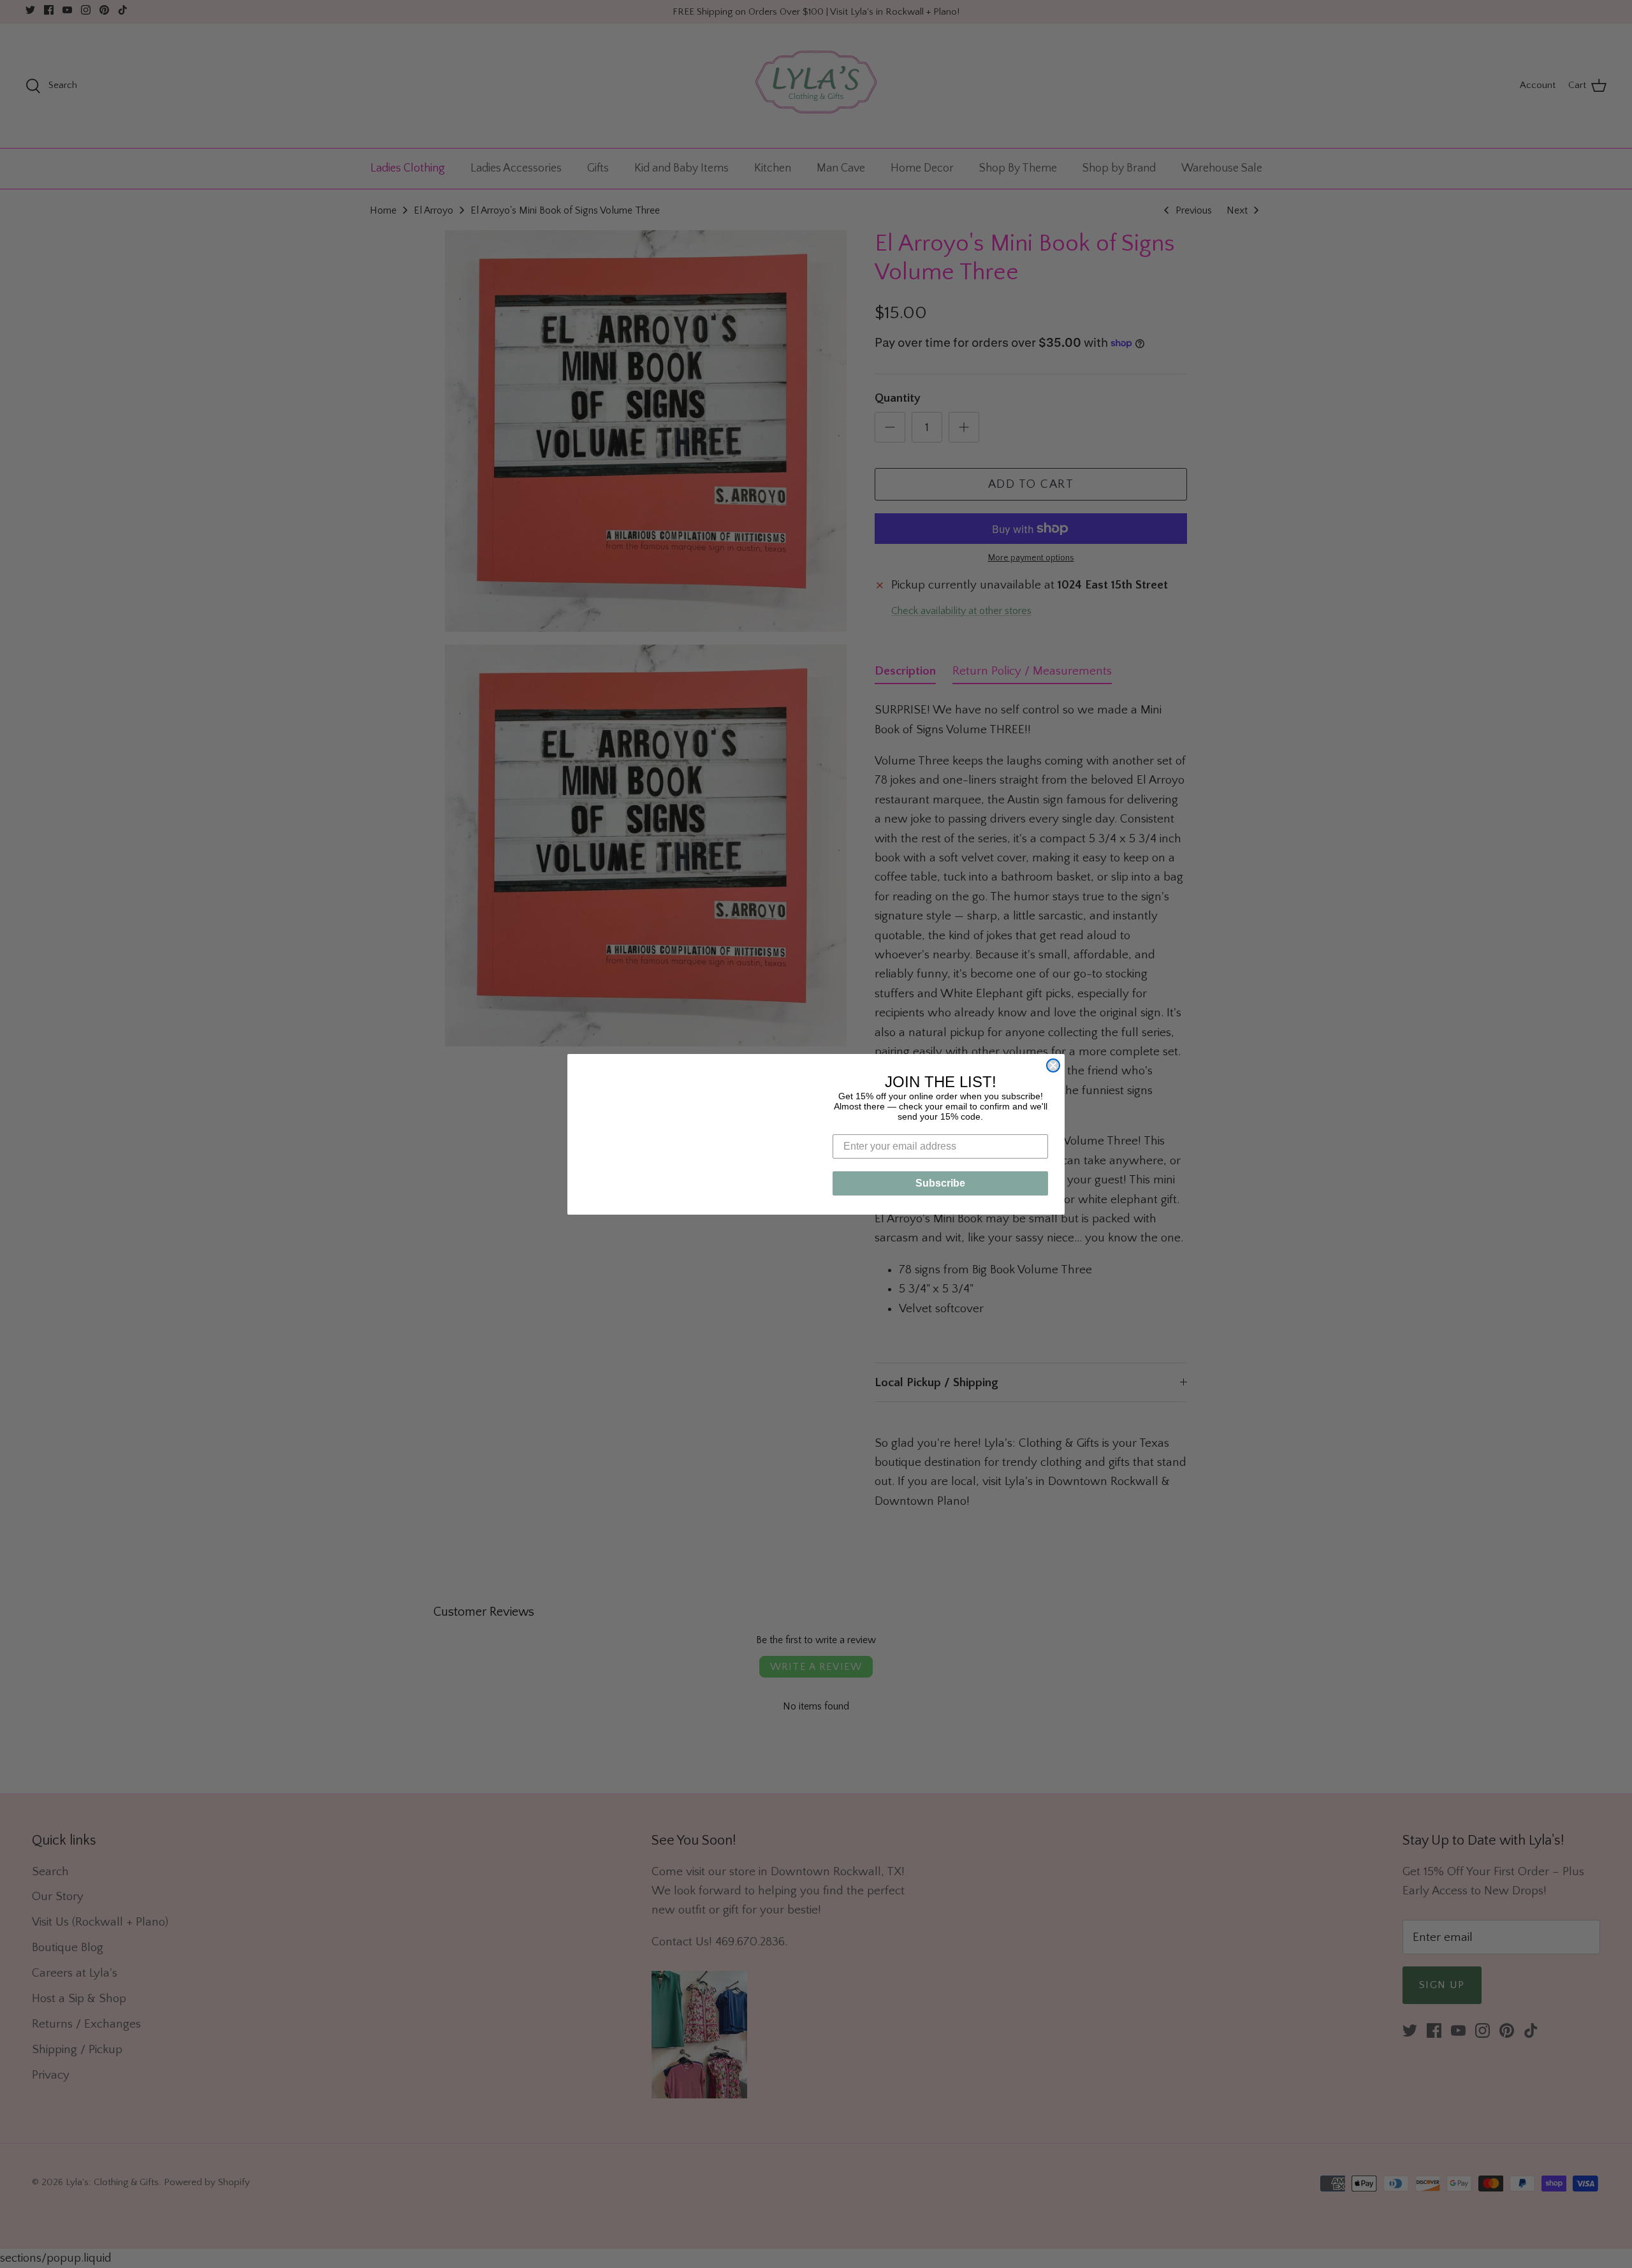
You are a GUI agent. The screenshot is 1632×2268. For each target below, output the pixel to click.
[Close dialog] (1053, 1021)
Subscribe (940, 1183)
